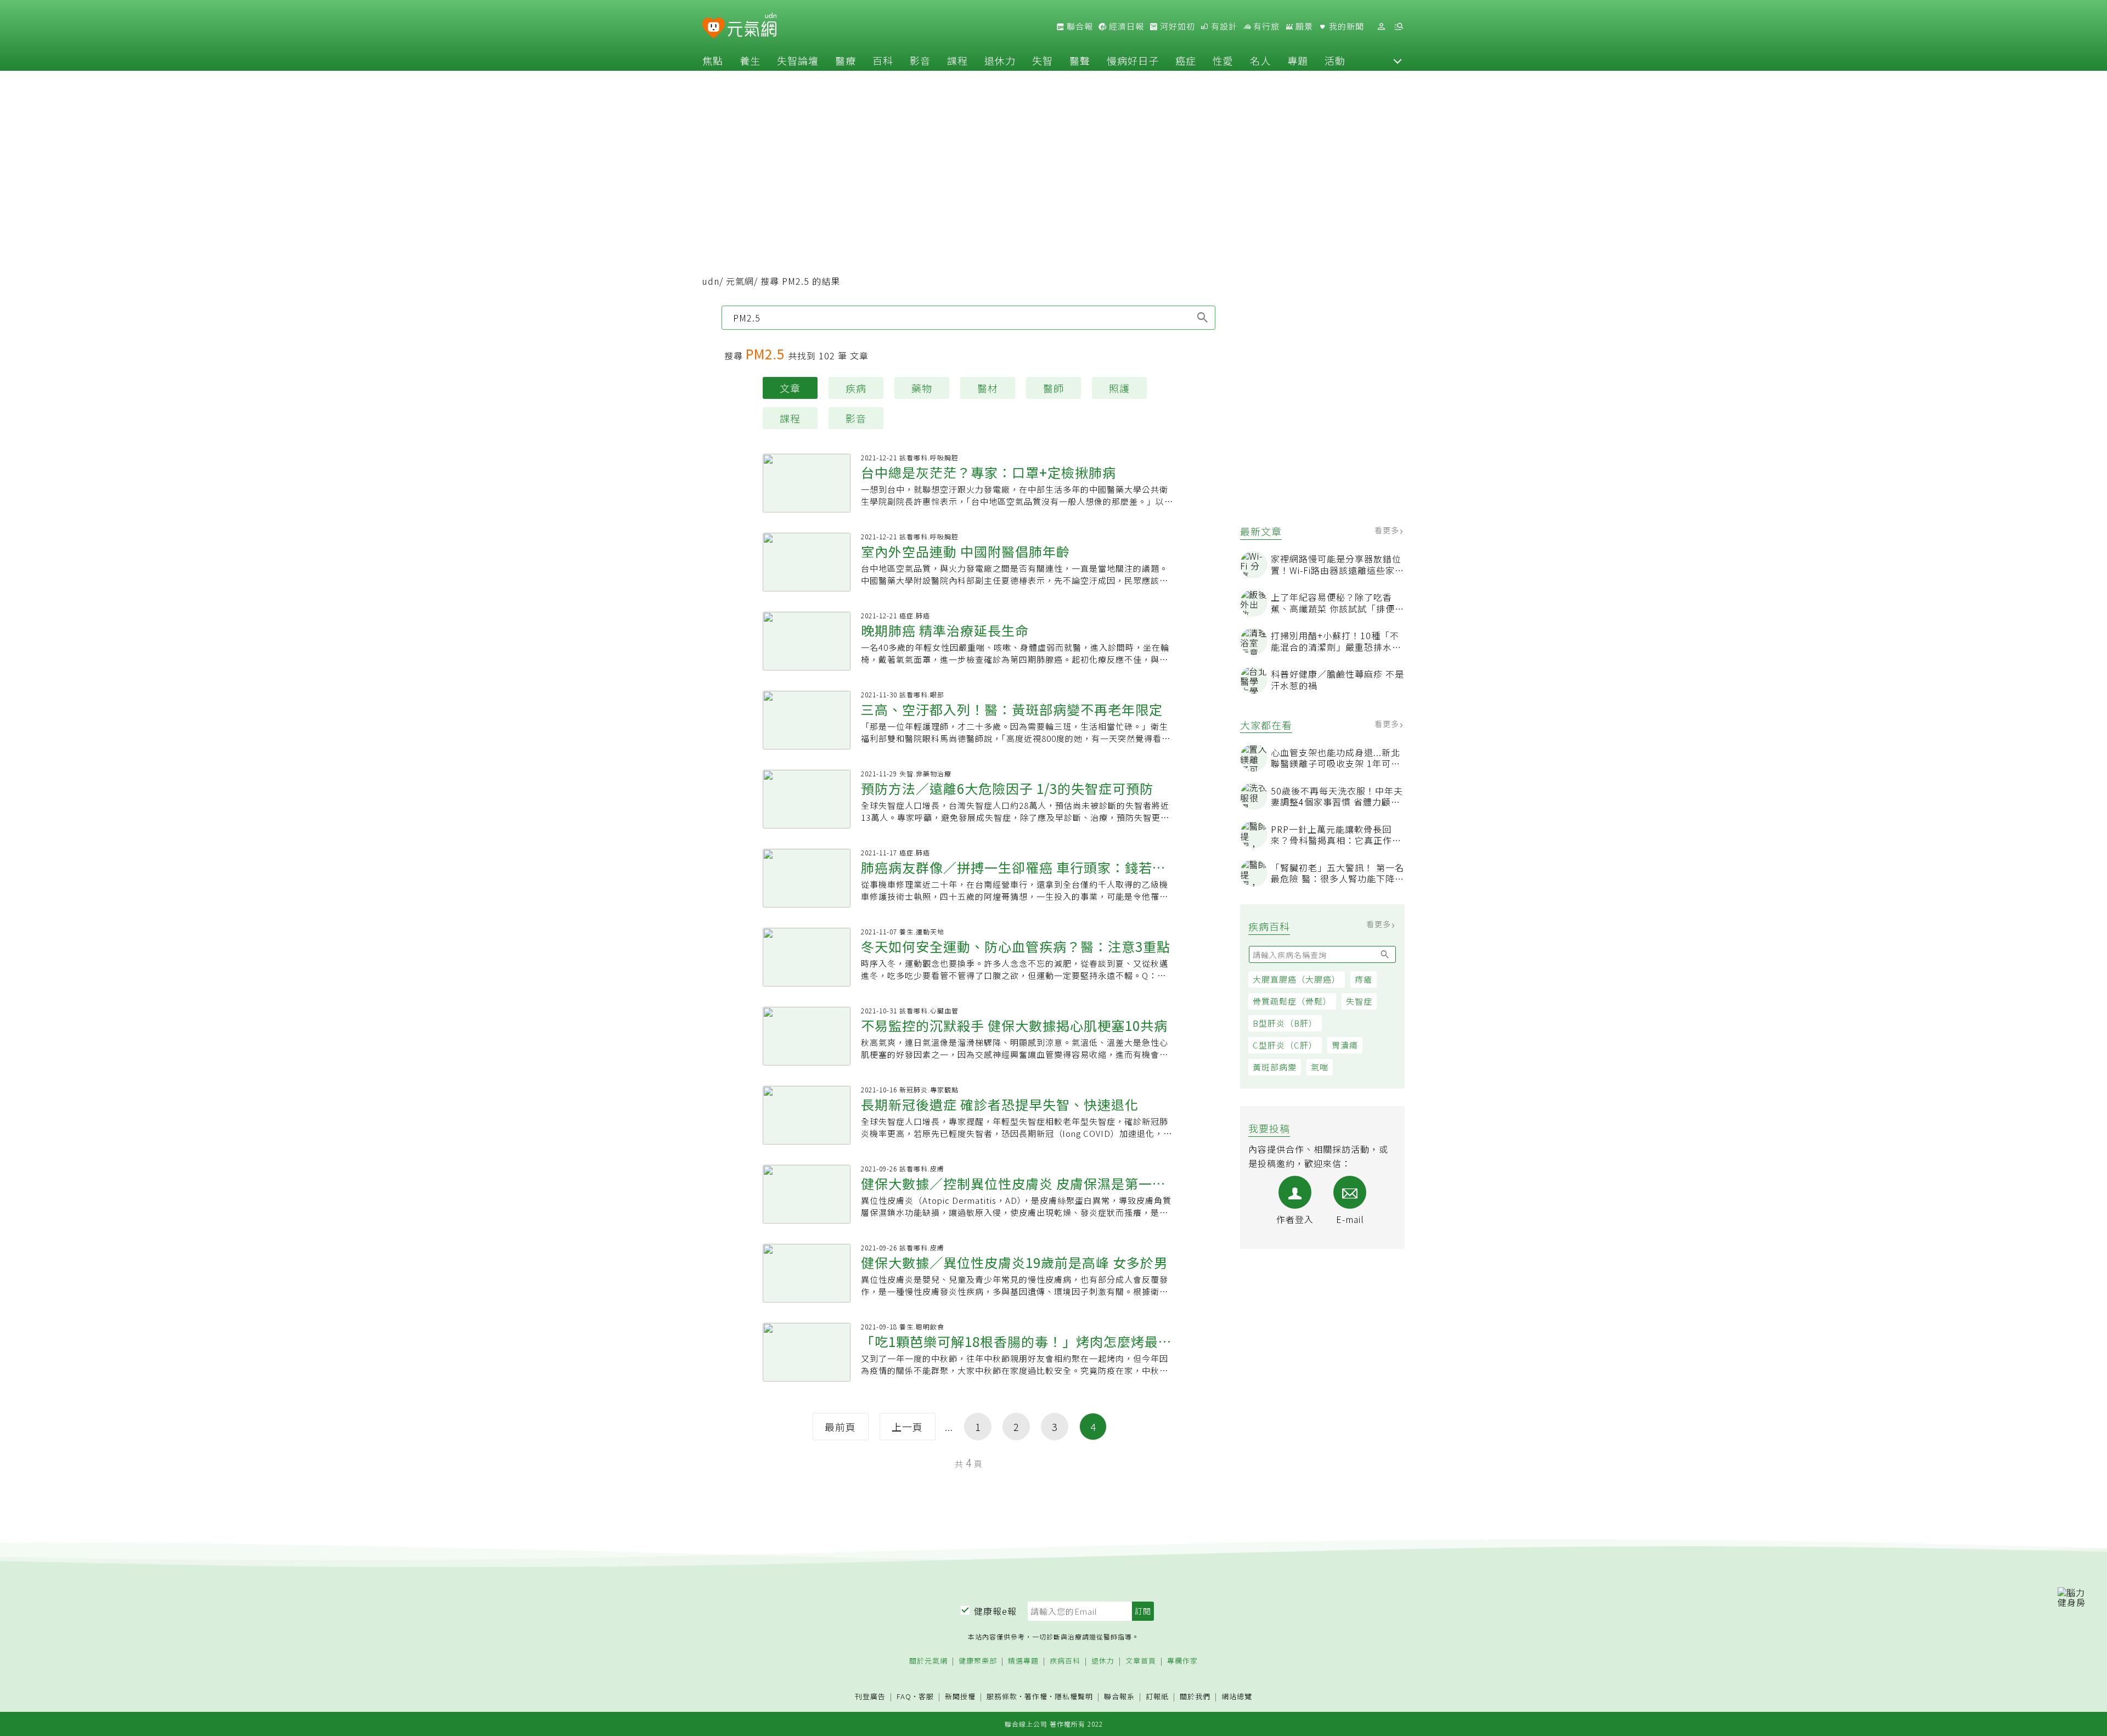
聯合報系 (1119, 1697)
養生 (750, 60)
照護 (1119, 388)
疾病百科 (1065, 1661)
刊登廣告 (870, 1697)
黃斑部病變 (1275, 1067)
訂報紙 (1157, 1697)
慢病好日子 (1133, 60)
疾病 (856, 388)
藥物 (922, 388)
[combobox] (968, 318)
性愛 (1223, 60)
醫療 (846, 60)
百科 (883, 60)
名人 (1260, 60)
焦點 (713, 60)
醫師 (1053, 388)
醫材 (988, 388)
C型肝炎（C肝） (1285, 1045)
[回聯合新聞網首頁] (714, 28)
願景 (1303, 26)
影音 (920, 60)
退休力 (1000, 60)
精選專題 (1023, 1661)
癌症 (1186, 60)
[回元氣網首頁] (752, 26)
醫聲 (1080, 60)
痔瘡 (1364, 979)
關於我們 (1195, 1697)
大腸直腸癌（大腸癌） (1297, 979)
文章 (790, 388)
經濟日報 (1125, 26)
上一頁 (907, 1427)
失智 (1043, 60)
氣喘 (1320, 1067)
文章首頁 (1141, 1661)
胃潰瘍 (1345, 1045)
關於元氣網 (928, 1661)
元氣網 (740, 281)
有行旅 (1265, 26)
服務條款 (1002, 1696)
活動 (1335, 60)
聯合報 (1079, 26)
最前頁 (840, 1427)
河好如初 (1176, 26)
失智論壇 (798, 60)
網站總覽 (1237, 1697)
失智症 (1359, 1001)
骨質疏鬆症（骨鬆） (1292, 1001)
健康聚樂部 (978, 1661)
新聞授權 (960, 1697)
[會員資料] (1381, 27)
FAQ (904, 1696)
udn (711, 281)
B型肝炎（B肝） (1285, 1023)
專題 (1298, 60)
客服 (926, 1696)
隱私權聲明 (1074, 1696)
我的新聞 (1345, 26)
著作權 (1036, 1696)
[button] (1398, 60)
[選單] (1399, 27)
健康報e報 (995, 1611)
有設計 (1223, 26)
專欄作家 (1182, 1661)
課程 (957, 60)
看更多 (1388, 530)
